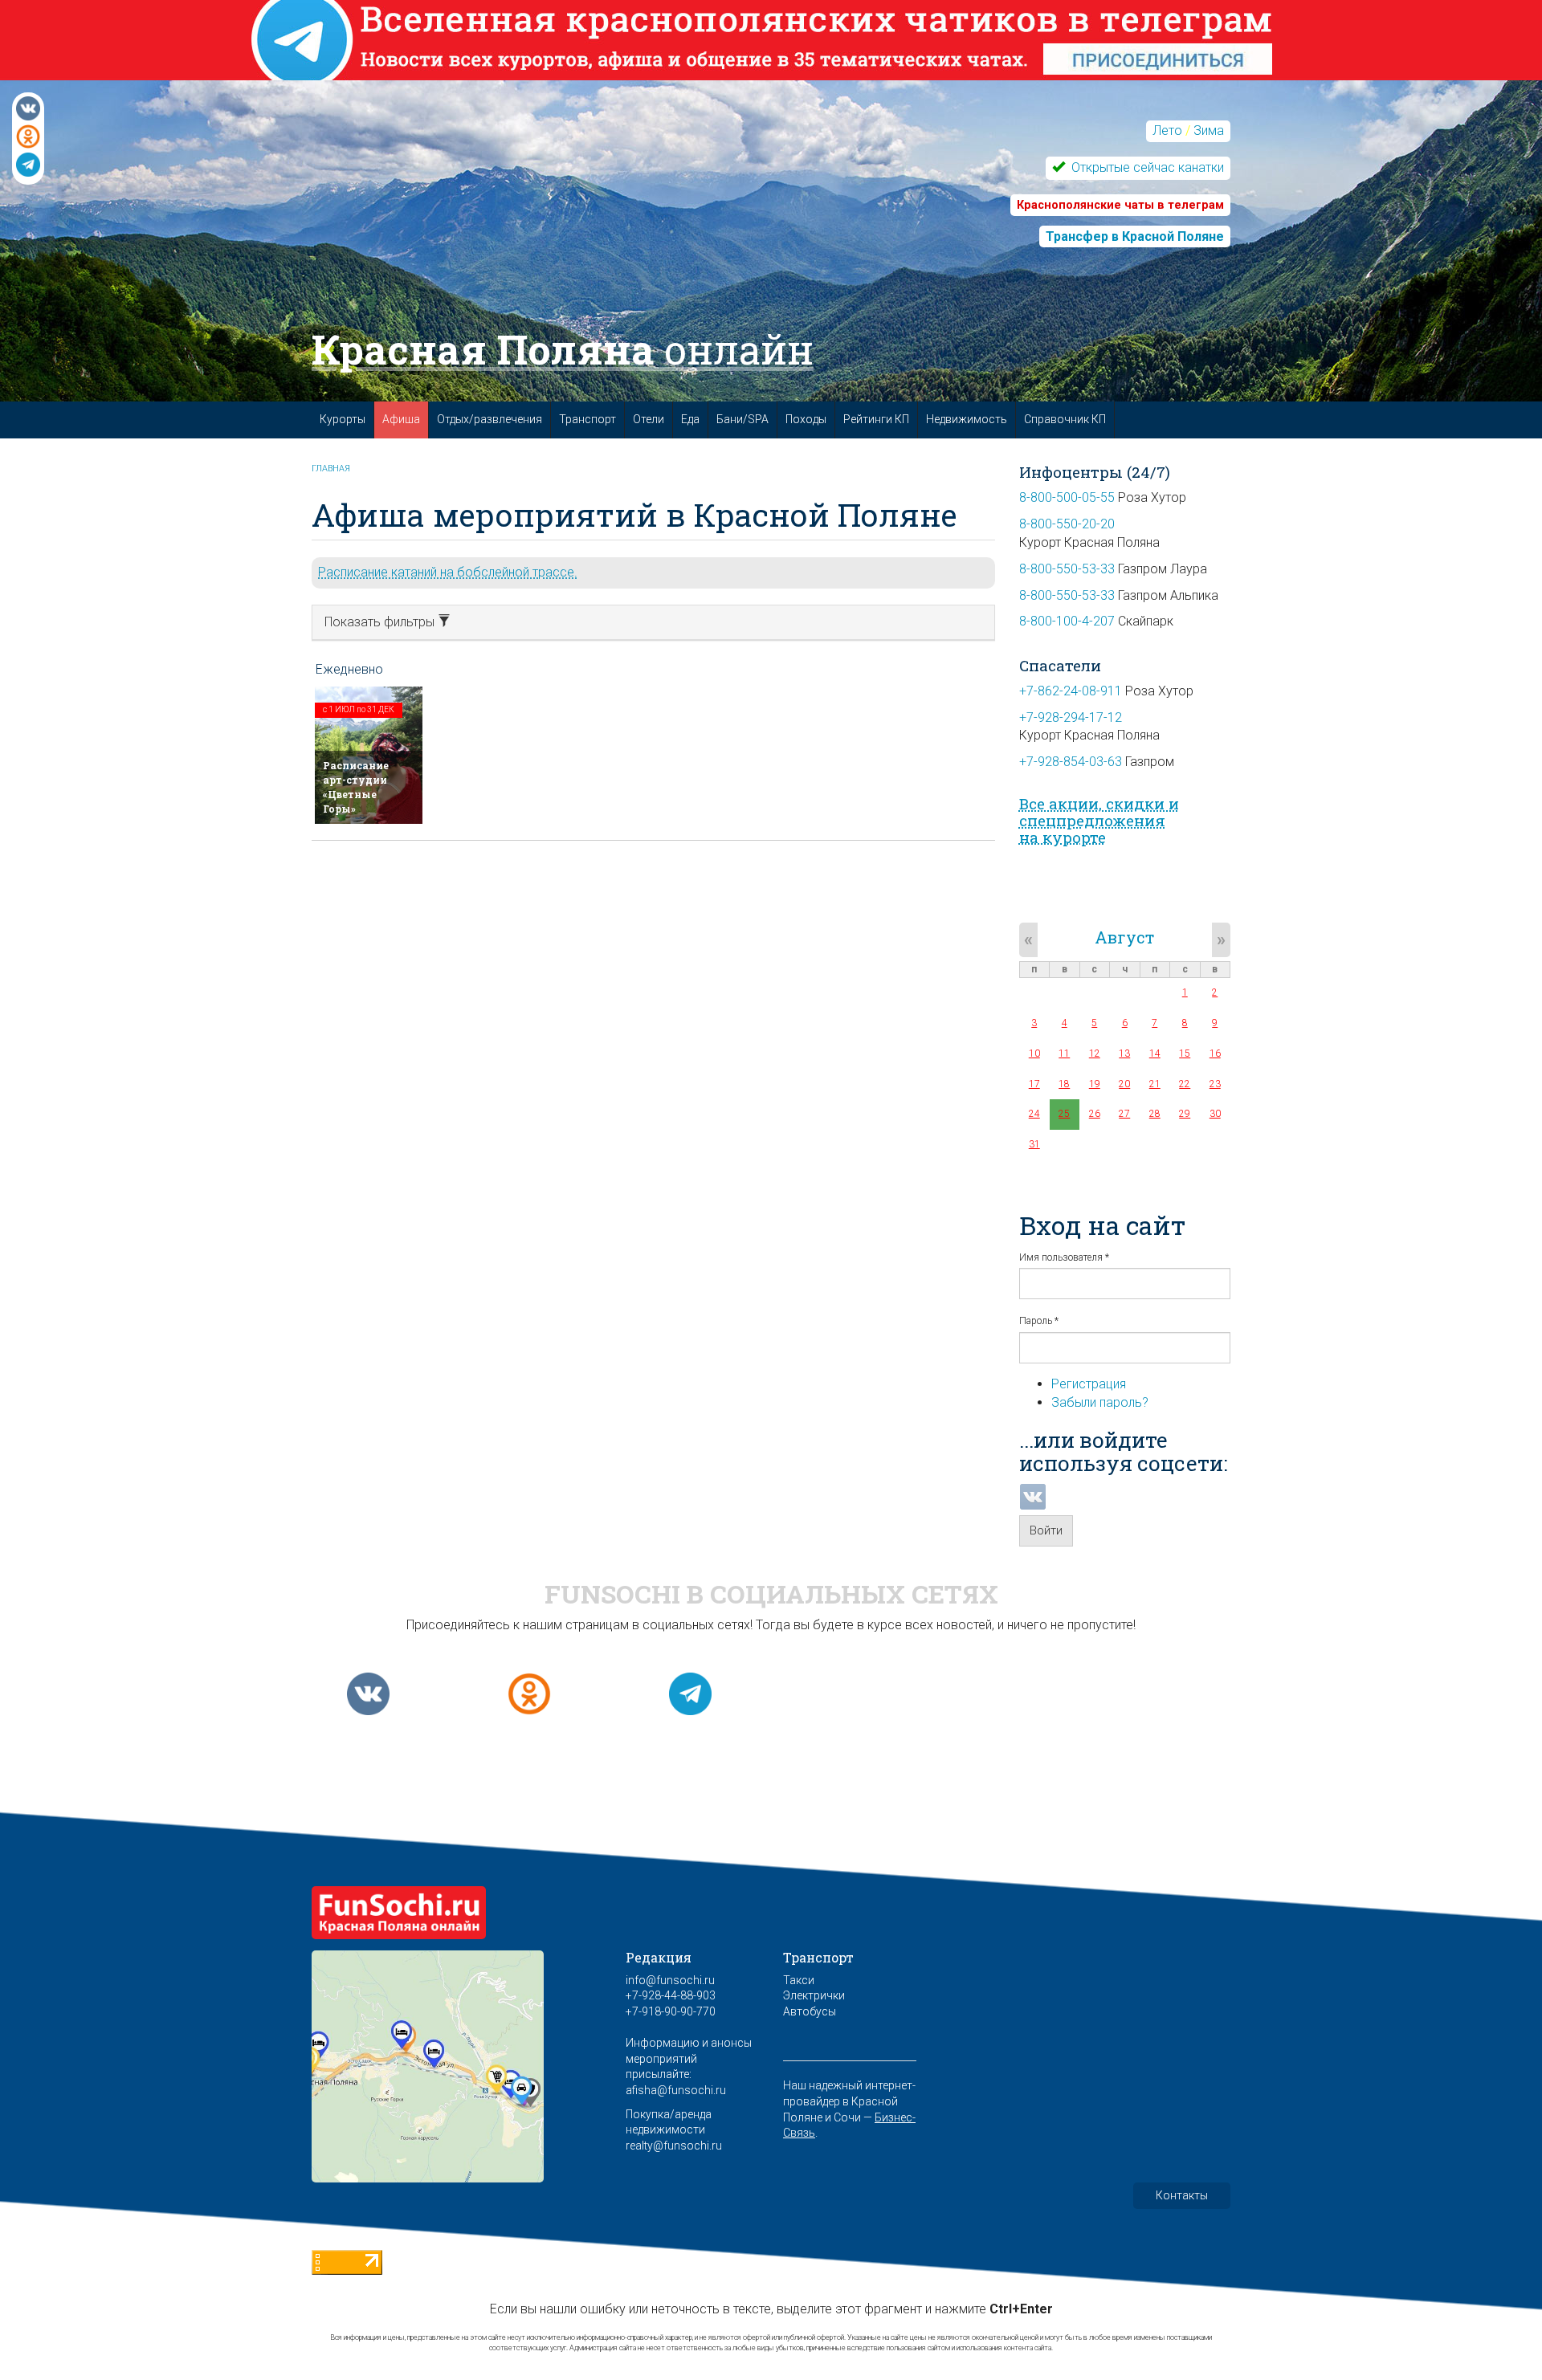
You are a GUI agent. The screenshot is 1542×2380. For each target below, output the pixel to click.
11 (1064, 1053)
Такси (799, 1980)
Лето (1167, 130)
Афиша (401, 419)
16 (1215, 1053)
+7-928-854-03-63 (1071, 762)
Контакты (1182, 2195)
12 (1095, 1053)
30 (1215, 1114)
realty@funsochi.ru (674, 2146)
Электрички (814, 1995)
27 (1124, 1114)
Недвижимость (967, 419)
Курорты (343, 419)
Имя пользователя (1064, 1257)
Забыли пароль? (1100, 1402)
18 (1064, 1084)
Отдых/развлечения (490, 419)
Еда (690, 419)
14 (1155, 1053)
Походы (806, 419)
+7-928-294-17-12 (1071, 717)
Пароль (1039, 1321)
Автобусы (810, 2011)
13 (1124, 1053)
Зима (1209, 130)
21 (1155, 1084)
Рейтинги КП (876, 419)
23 (1215, 1084)
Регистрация (1089, 1384)
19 (1095, 1084)
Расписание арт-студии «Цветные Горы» (356, 787)
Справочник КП (1065, 419)
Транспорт (587, 419)
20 (1124, 1084)
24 (1034, 1114)
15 (1185, 1053)
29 (1185, 1114)
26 (1095, 1114)
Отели (649, 419)
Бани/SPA (742, 419)
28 (1155, 1114)
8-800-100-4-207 (1067, 621)
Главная (331, 469)
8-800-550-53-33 (1067, 569)
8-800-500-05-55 (1067, 497)
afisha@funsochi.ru (676, 2090)
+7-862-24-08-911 (1071, 691)
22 (1185, 1084)
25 (1064, 1114)
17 (1034, 1084)
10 (1034, 1053)
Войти (1046, 1530)
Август (1124, 937)
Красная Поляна (563, 349)
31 (1034, 1144)
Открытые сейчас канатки (1146, 167)
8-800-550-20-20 (1067, 524)
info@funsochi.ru (670, 1980)
